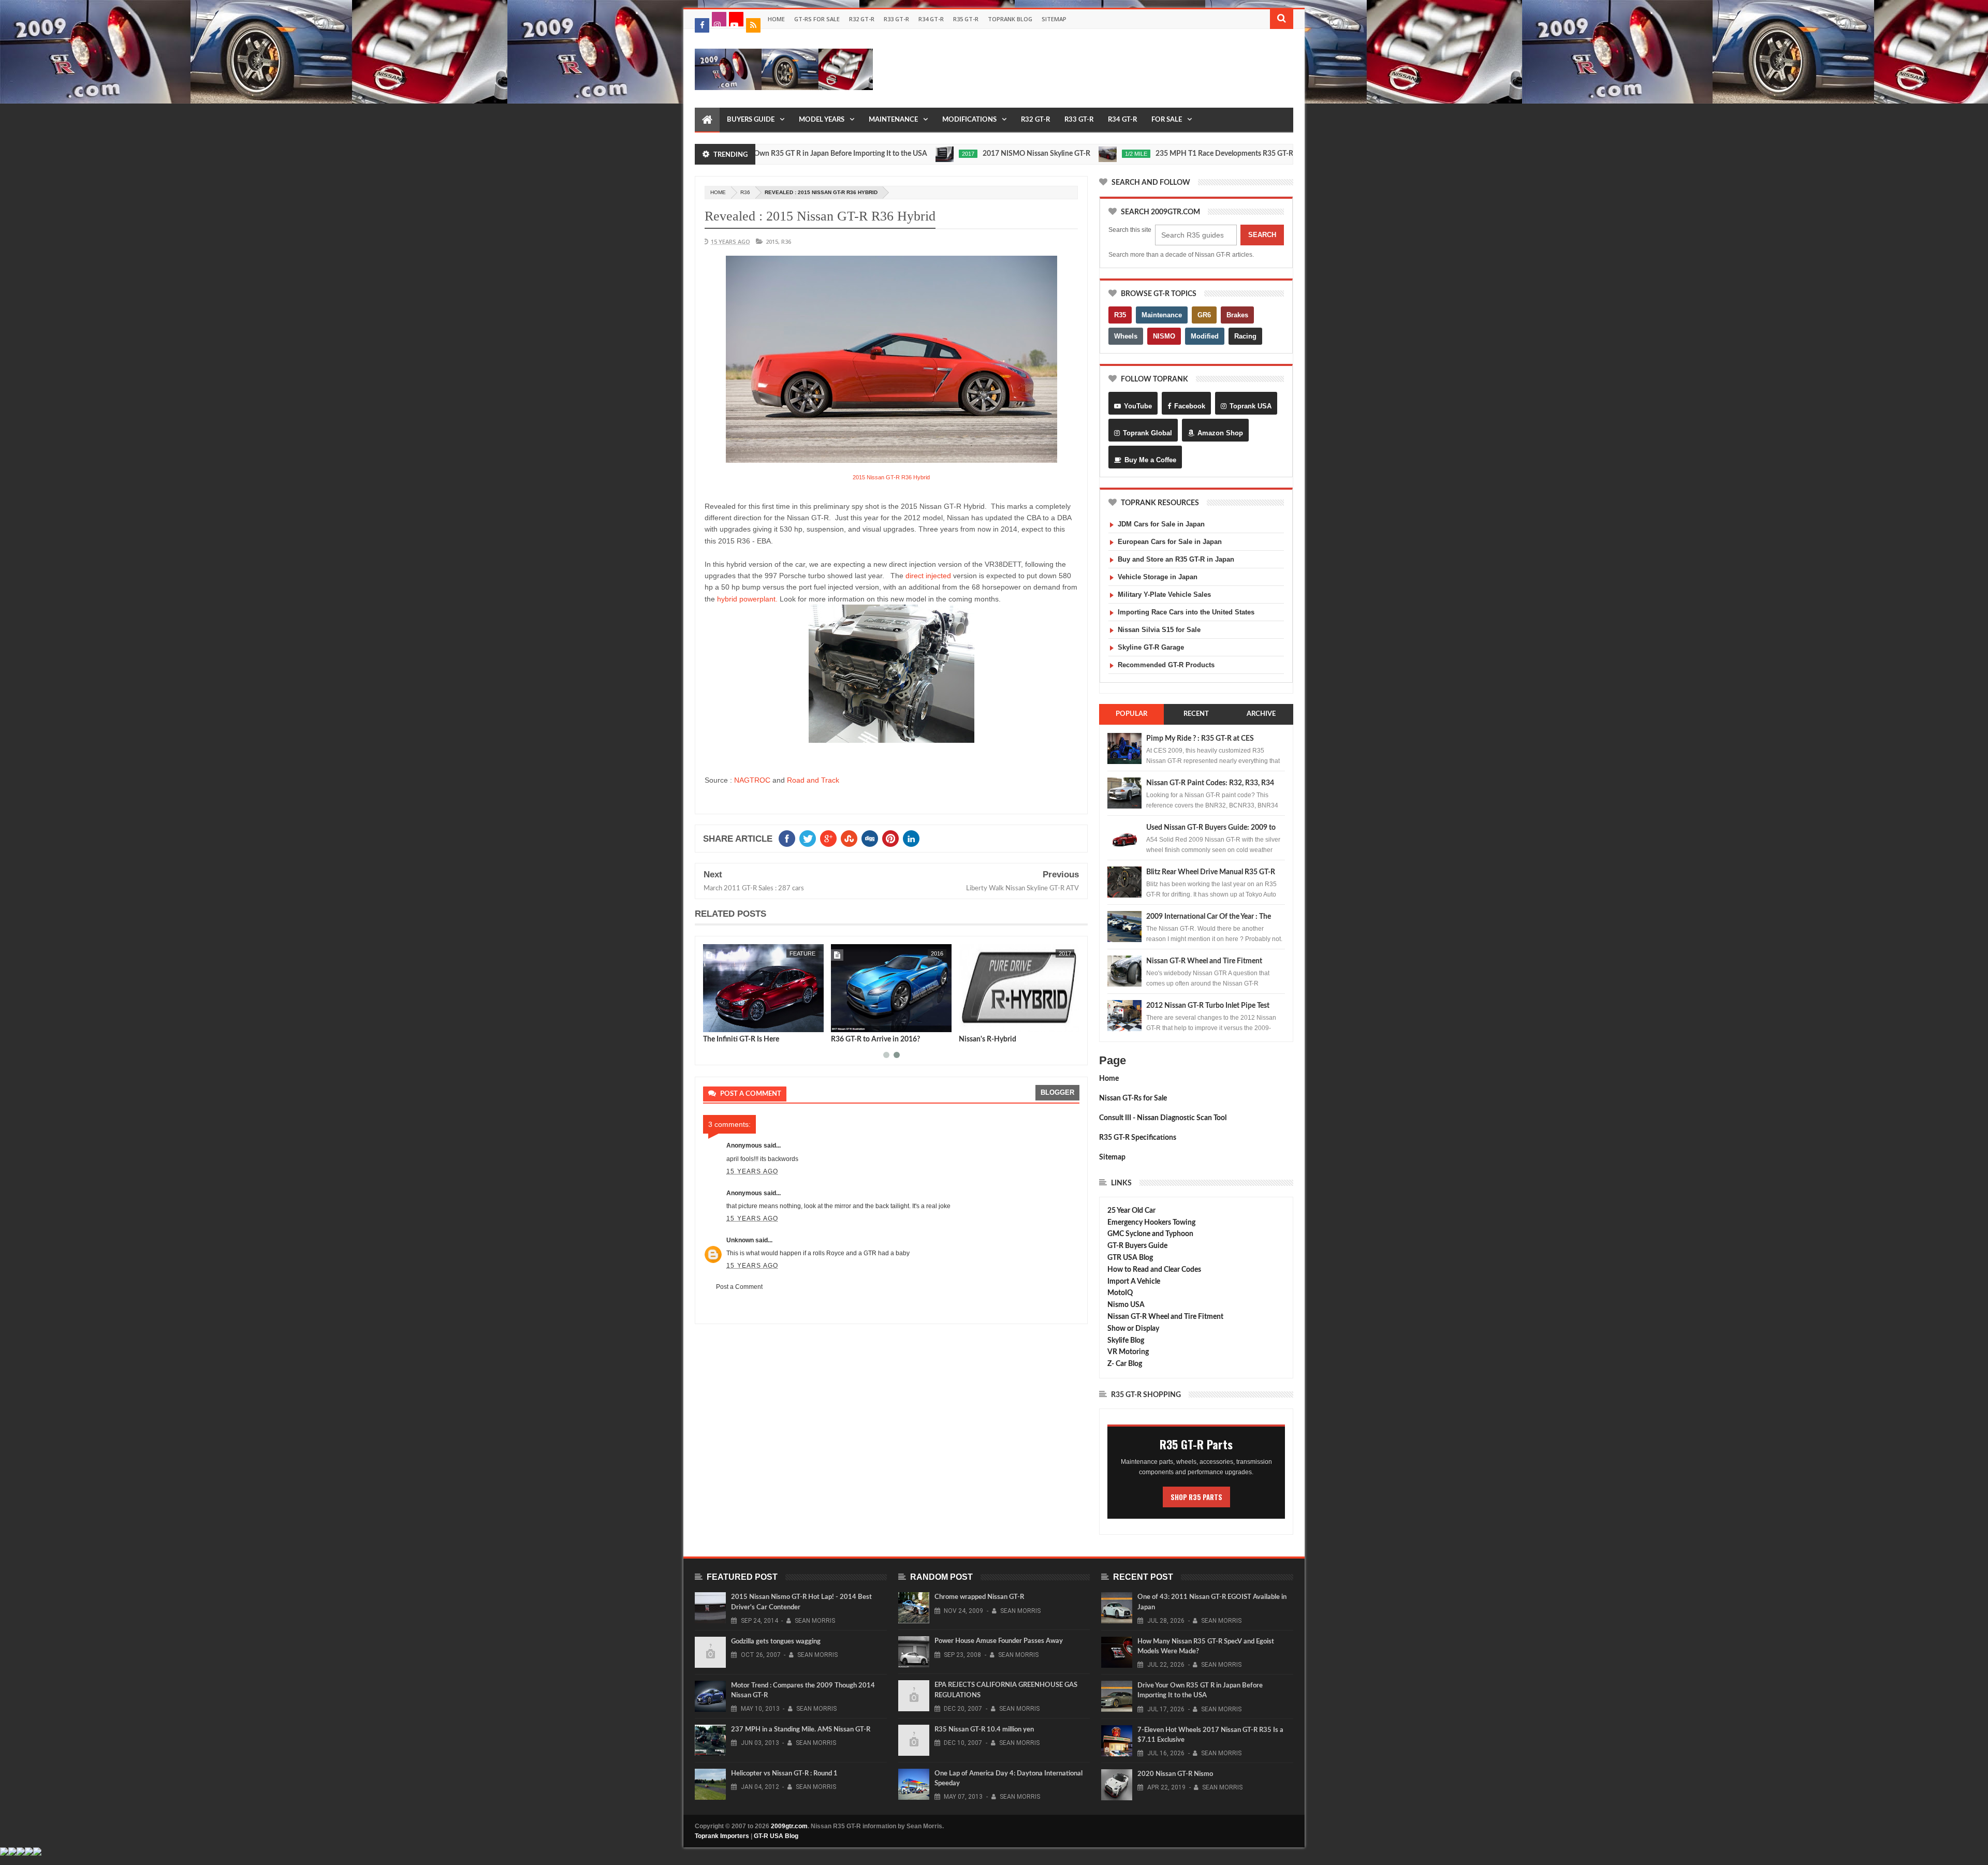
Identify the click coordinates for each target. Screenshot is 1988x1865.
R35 (1120, 315)
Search (1262, 235)
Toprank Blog (1010, 19)
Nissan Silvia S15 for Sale (1159, 630)
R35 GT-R (966, 19)
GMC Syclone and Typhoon (1150, 1234)
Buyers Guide (751, 120)
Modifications (969, 120)
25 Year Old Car (1131, 1211)
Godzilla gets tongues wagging (776, 1642)
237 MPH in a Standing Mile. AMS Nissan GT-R (801, 1730)
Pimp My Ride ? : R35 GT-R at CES (1200, 739)
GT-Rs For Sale (817, 19)
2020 (1228, 154)
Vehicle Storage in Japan (1158, 577)
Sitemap (1054, 19)
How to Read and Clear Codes (1154, 1270)
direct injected (928, 576)
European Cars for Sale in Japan (1170, 542)
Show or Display (1133, 1329)
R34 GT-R (931, 19)
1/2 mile (1030, 154)
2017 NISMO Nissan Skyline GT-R (930, 154)
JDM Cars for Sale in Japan (1161, 524)
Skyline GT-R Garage (1151, 647)
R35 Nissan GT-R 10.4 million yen (984, 1730)
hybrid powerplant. (747, 599)
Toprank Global (1148, 433)
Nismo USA (1126, 1305)
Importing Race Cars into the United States (1186, 612)
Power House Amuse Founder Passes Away (999, 1641)
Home (776, 19)
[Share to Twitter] (724, 1022)
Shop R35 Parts (1196, 1497)
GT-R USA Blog (776, 1836)
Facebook (1190, 406)
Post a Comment (739, 1287)
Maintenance (893, 120)
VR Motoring (1128, 1352)
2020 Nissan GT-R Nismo (1175, 1774)
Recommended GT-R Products (1166, 665)
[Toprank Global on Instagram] (719, 19)
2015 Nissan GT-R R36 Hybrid (891, 477)
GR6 (1204, 315)
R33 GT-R (896, 19)
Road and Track (813, 780)
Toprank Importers (722, 1836)
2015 (772, 241)
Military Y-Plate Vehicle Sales (1164, 594)
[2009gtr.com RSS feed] (753, 25)
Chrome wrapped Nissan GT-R (979, 1597)
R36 (745, 192)
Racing (1245, 336)
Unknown (740, 1240)
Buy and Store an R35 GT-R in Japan (1176, 559)
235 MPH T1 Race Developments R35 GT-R (1118, 154)
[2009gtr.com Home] (707, 120)
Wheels (1126, 336)
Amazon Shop (1220, 433)
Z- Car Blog (1125, 1364)
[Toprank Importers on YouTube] (736, 19)
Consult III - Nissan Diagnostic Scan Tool (1163, 1118)
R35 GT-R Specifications (1138, 1138)
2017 (862, 154)
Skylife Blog (1126, 1341)
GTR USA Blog (1130, 1258)
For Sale (1167, 120)
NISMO (1164, 336)
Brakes (1237, 315)
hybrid (933, 953)
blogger (1057, 1092)
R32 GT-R (862, 19)
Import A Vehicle (1134, 1282)
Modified (1205, 336)
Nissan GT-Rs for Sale (1133, 1098)
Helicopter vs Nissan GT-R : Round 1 (784, 1774)
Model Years (822, 120)
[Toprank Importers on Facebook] (702, 25)
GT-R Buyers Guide (1137, 1246)
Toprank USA (1251, 406)
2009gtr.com (789, 1826)
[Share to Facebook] (713, 1022)
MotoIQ (1120, 1293)
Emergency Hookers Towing (1151, 1223)
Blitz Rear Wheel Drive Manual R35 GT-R (1211, 872)
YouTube (1138, 406)
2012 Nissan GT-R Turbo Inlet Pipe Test (1208, 1006)
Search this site (1130, 230)
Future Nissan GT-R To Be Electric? (758, 1039)
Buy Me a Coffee (1150, 460)
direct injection (1044, 953)
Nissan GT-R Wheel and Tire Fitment (1204, 961)
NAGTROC (752, 780)
